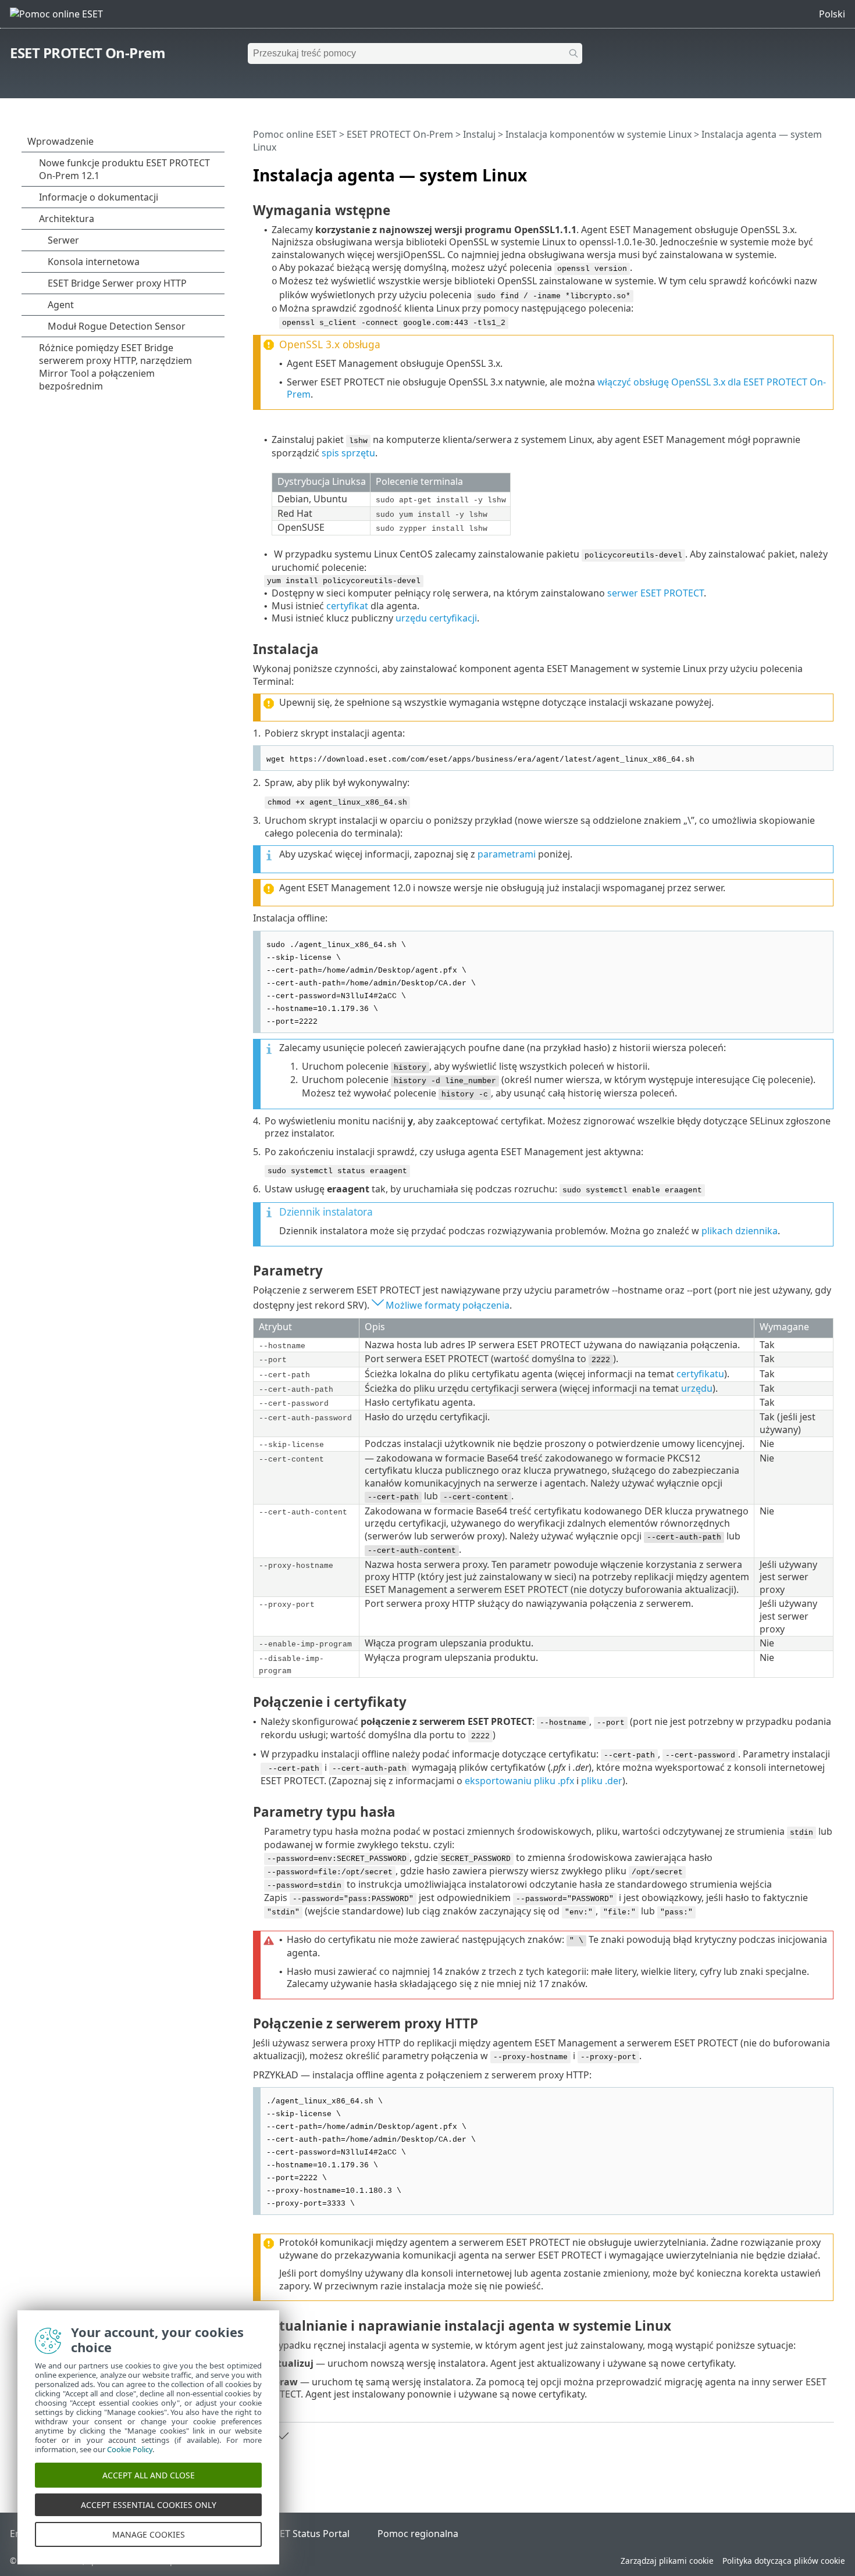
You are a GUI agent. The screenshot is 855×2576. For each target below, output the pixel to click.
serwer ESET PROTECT (655, 593)
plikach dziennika (740, 1231)
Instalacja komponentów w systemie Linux (598, 134)
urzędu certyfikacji (436, 618)
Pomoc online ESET (295, 134)
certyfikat (347, 606)
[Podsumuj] (827, 170)
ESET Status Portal (309, 2534)
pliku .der (602, 1781)
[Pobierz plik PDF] (810, 170)
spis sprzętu (348, 453)
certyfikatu (700, 1374)
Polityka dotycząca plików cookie (784, 2561)
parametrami (507, 854)
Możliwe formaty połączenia (448, 1305)
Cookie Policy (130, 2449)
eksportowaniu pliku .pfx (519, 1781)
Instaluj (479, 134)
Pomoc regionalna (418, 2534)
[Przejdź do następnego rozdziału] (282, 2436)
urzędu (697, 1388)
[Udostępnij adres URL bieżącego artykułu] (792, 170)
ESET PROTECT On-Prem (88, 53)
